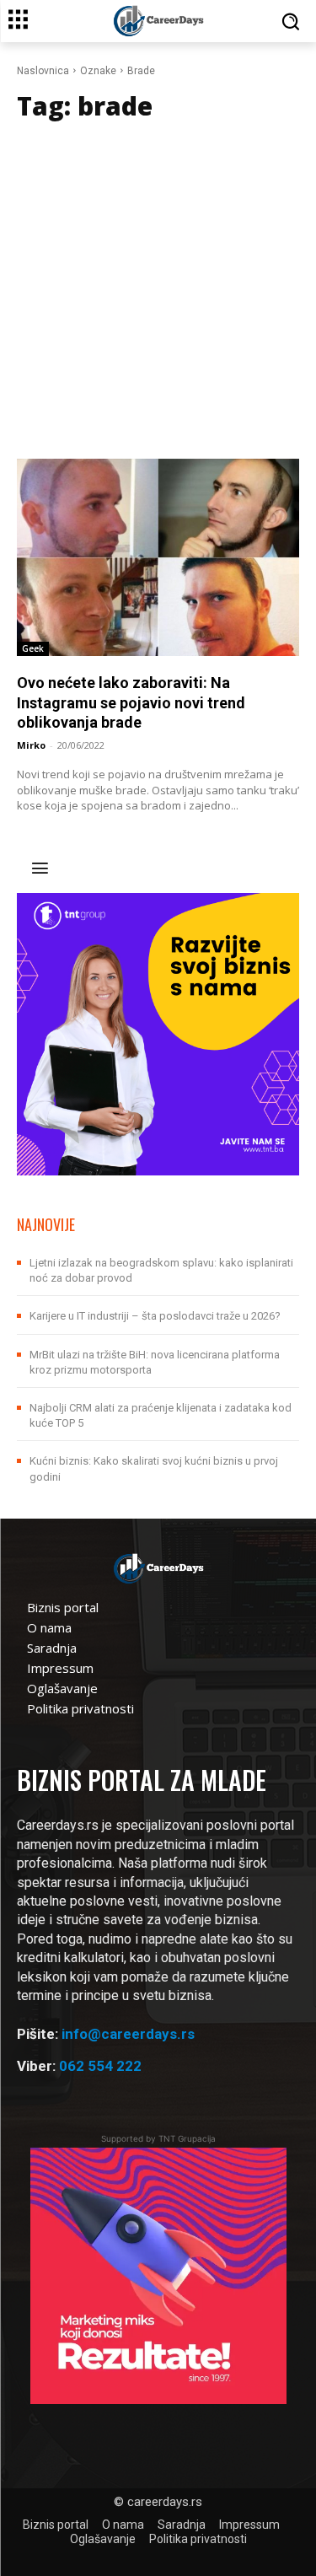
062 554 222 (100, 2066)
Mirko (31, 745)
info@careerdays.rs (128, 2034)
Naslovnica (43, 71)
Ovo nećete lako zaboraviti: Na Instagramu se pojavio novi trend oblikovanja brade (131, 702)
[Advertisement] (158, 292)
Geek (33, 648)
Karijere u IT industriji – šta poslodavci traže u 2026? (155, 1316)
